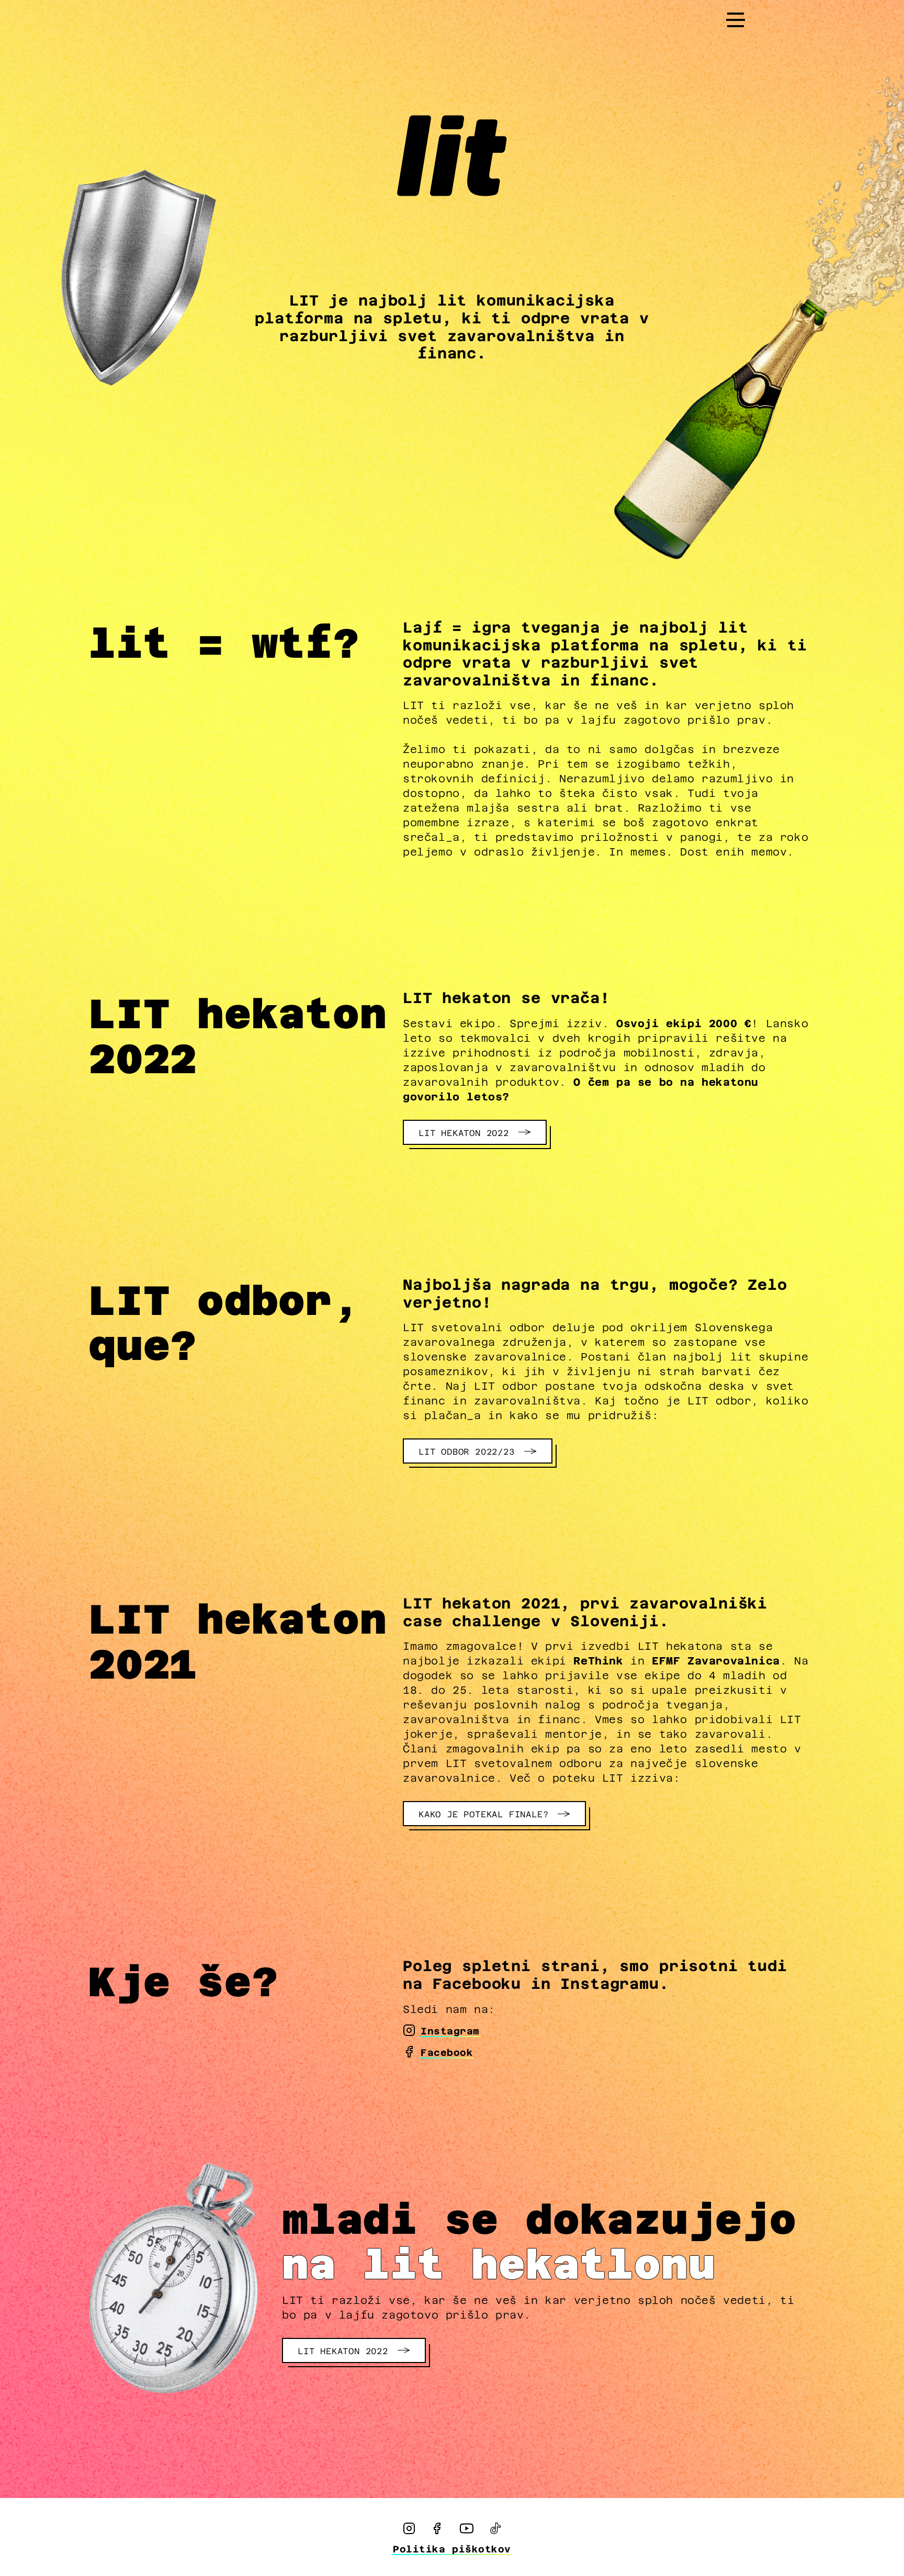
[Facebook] (437, 2528)
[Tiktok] (495, 2528)
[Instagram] (409, 2528)
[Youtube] (467, 2528)
